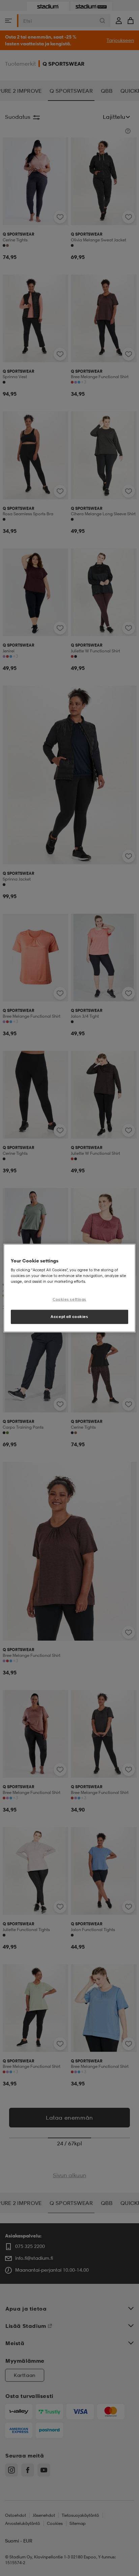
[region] (69, 1288)
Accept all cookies (69, 1317)
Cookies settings (69, 1299)
